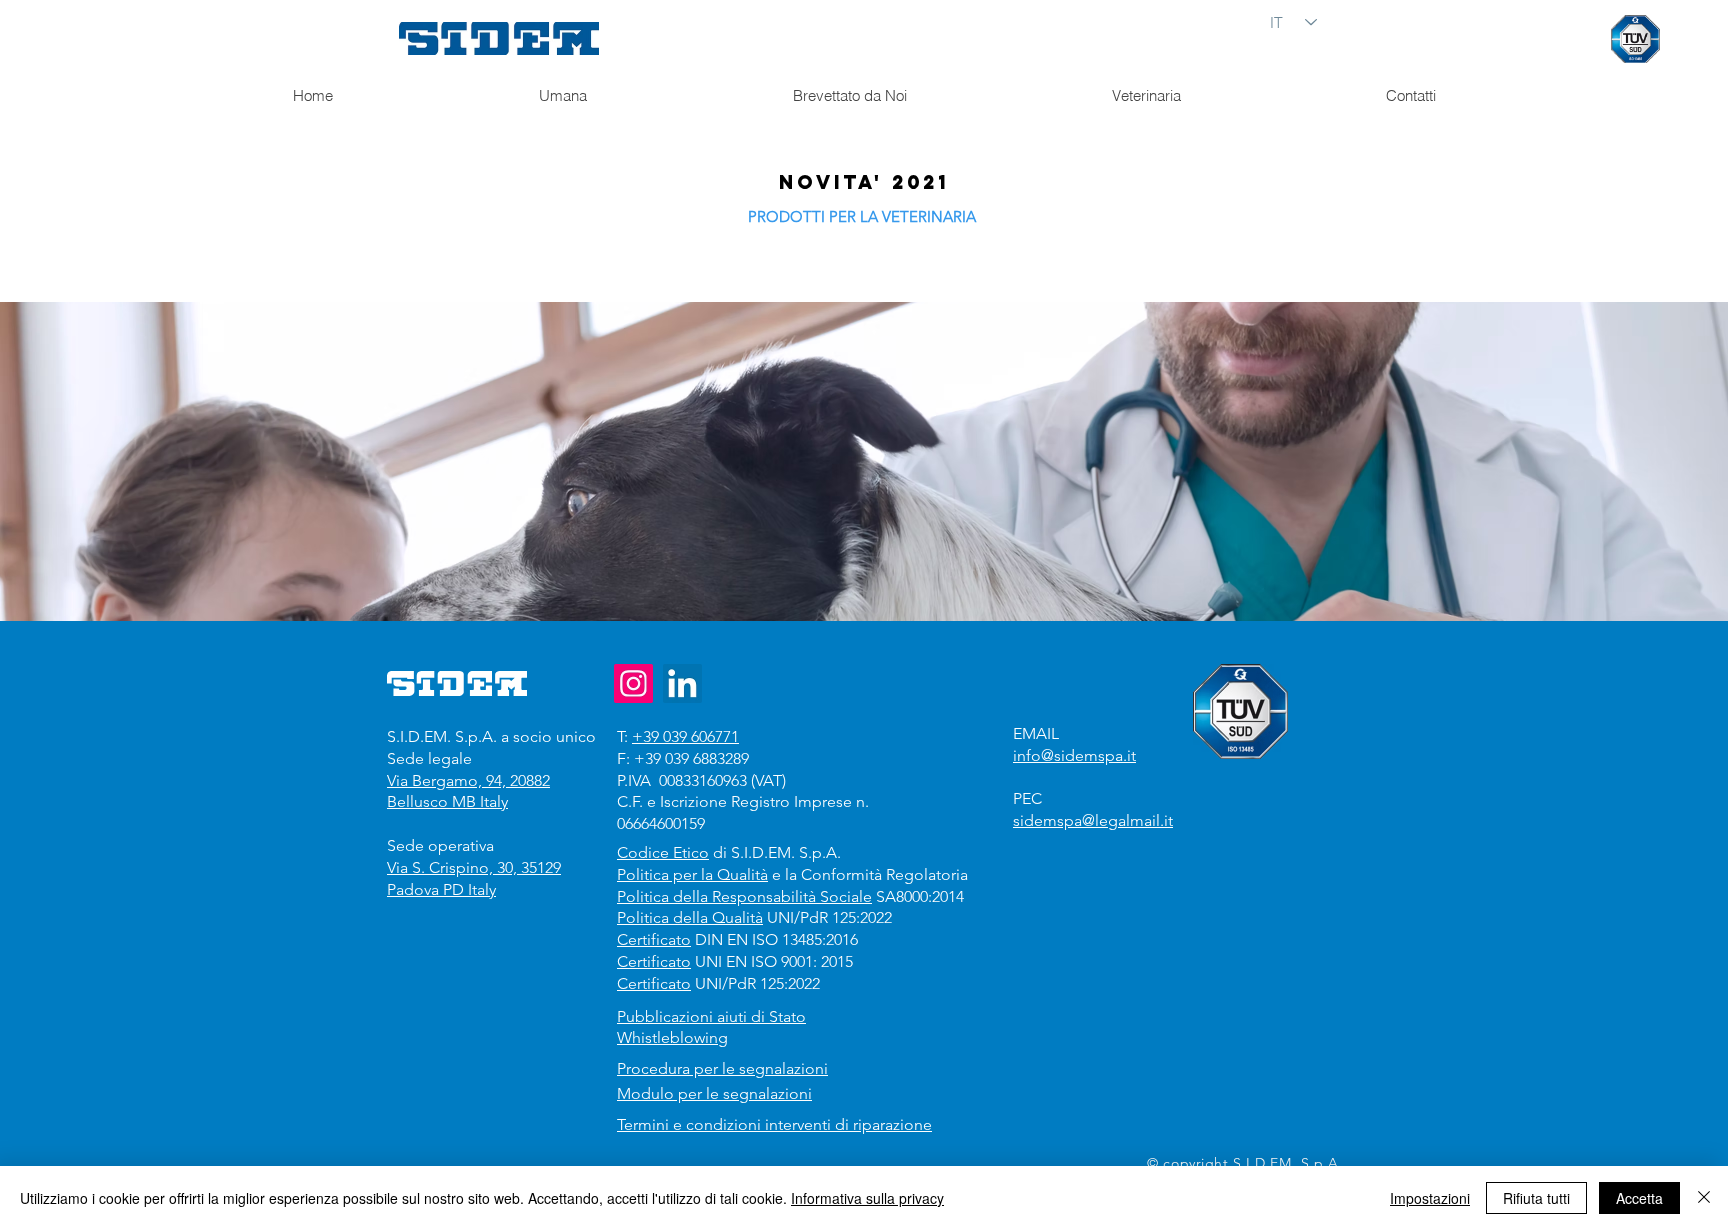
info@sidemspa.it (1074, 755)
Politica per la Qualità (692, 874)
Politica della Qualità (690, 917)
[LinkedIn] (682, 683)
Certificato (654, 939)
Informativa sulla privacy (867, 1198)
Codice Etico (663, 852)
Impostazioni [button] (1430, 1198)
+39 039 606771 (685, 736)
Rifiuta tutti (1536, 1198)
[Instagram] (633, 683)
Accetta (1639, 1198)
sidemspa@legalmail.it (1093, 820)
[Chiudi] (1704, 1198)
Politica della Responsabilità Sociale (744, 896)
